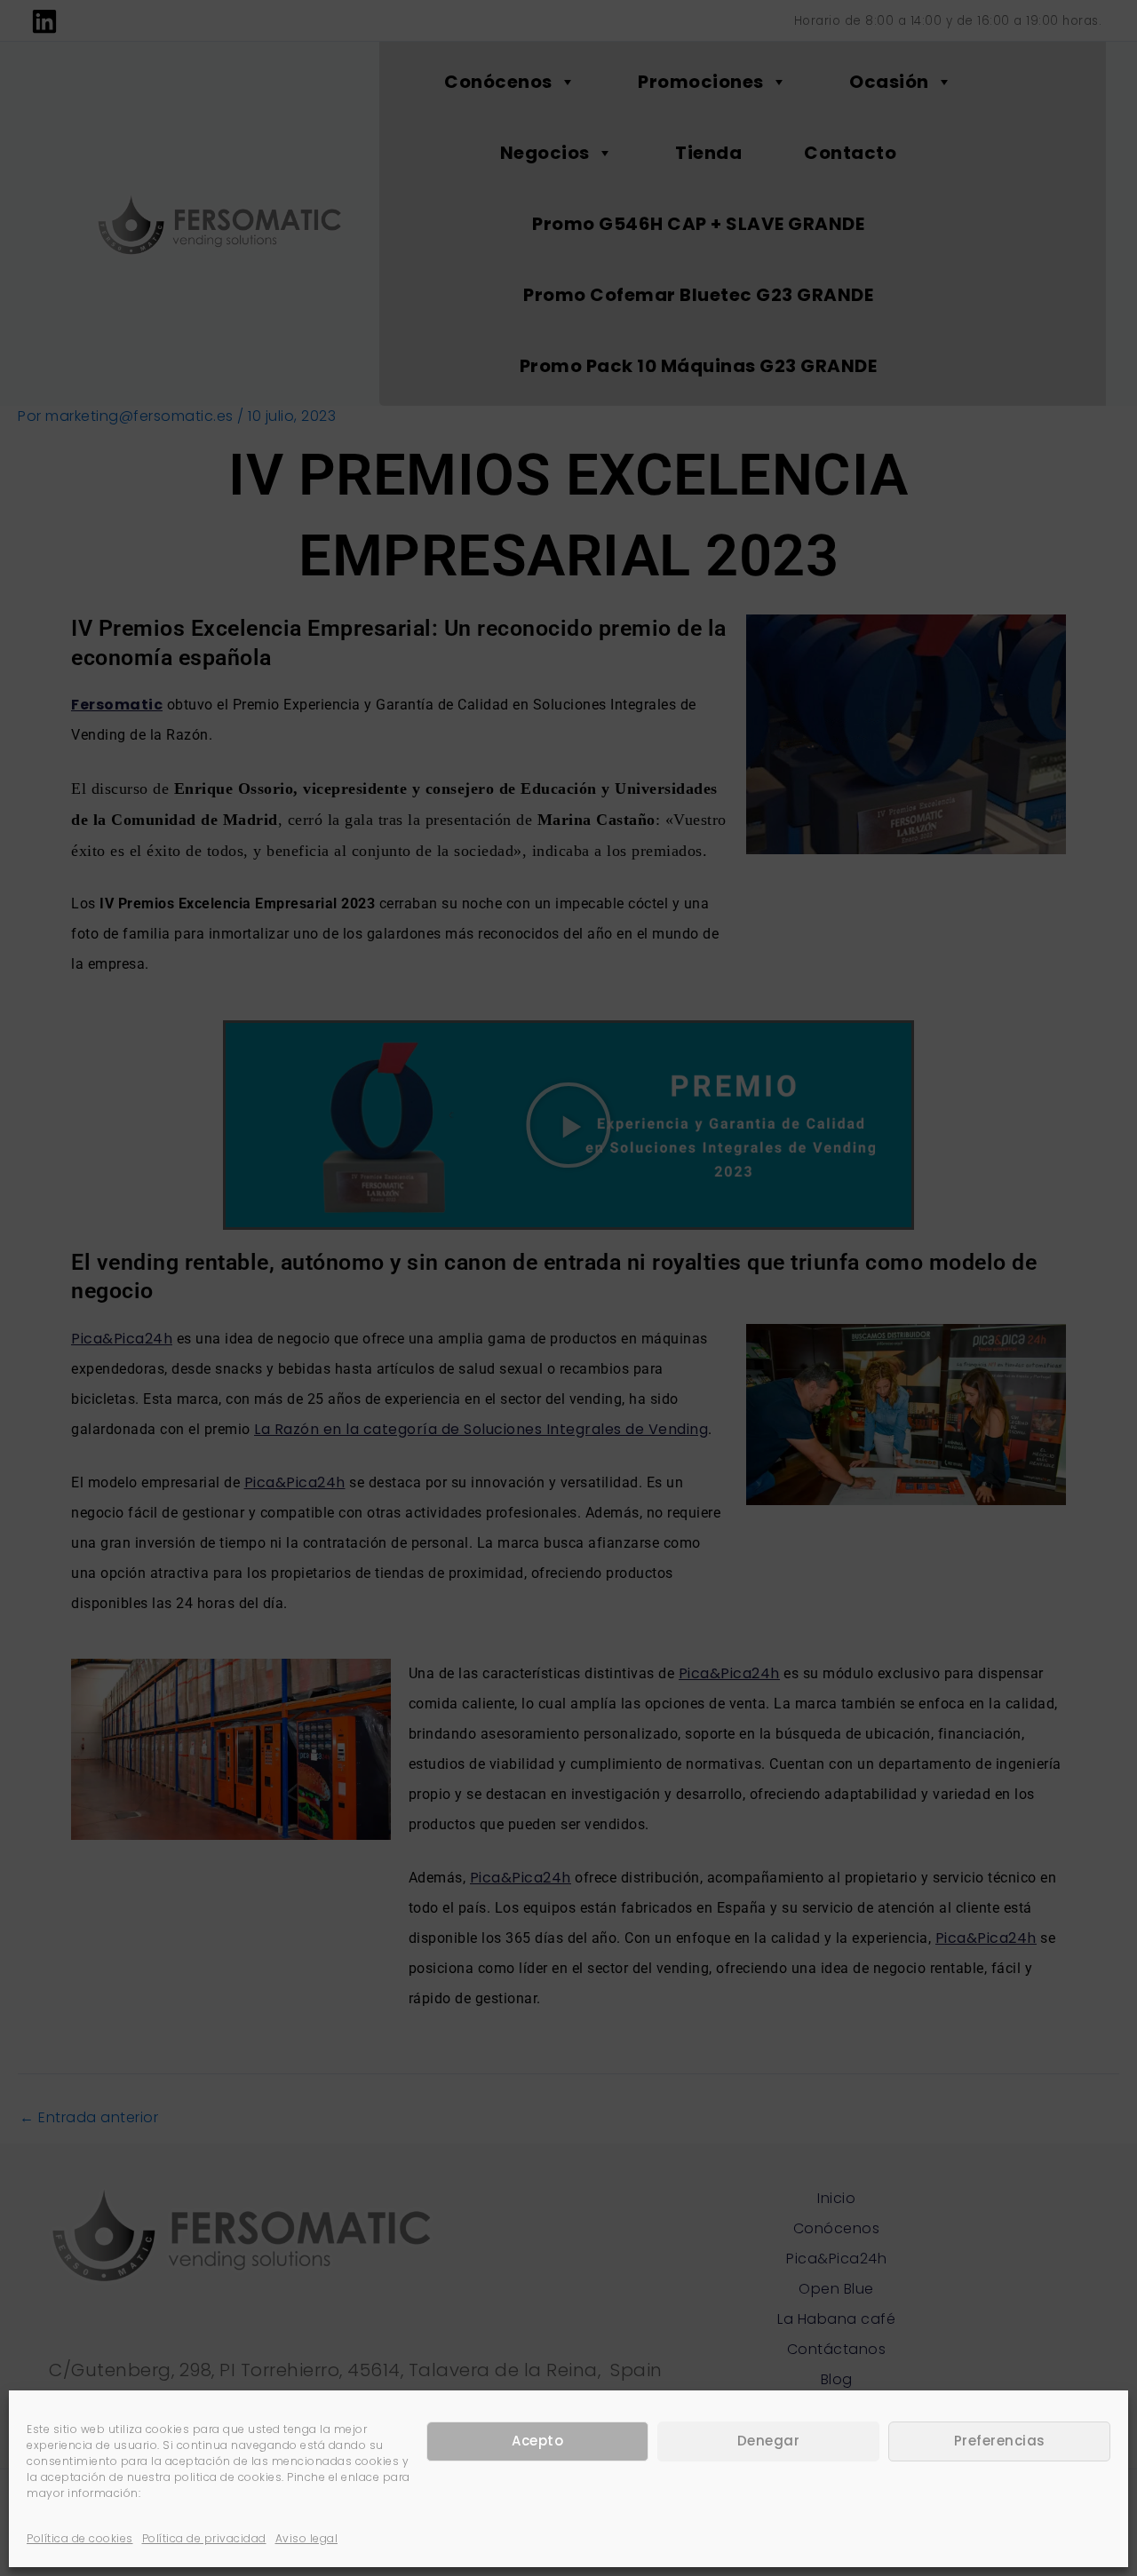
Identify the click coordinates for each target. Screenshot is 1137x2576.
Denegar (769, 2441)
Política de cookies (80, 2538)
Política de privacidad (204, 2538)
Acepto (537, 2441)
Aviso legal (307, 2538)
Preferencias (1000, 2441)
